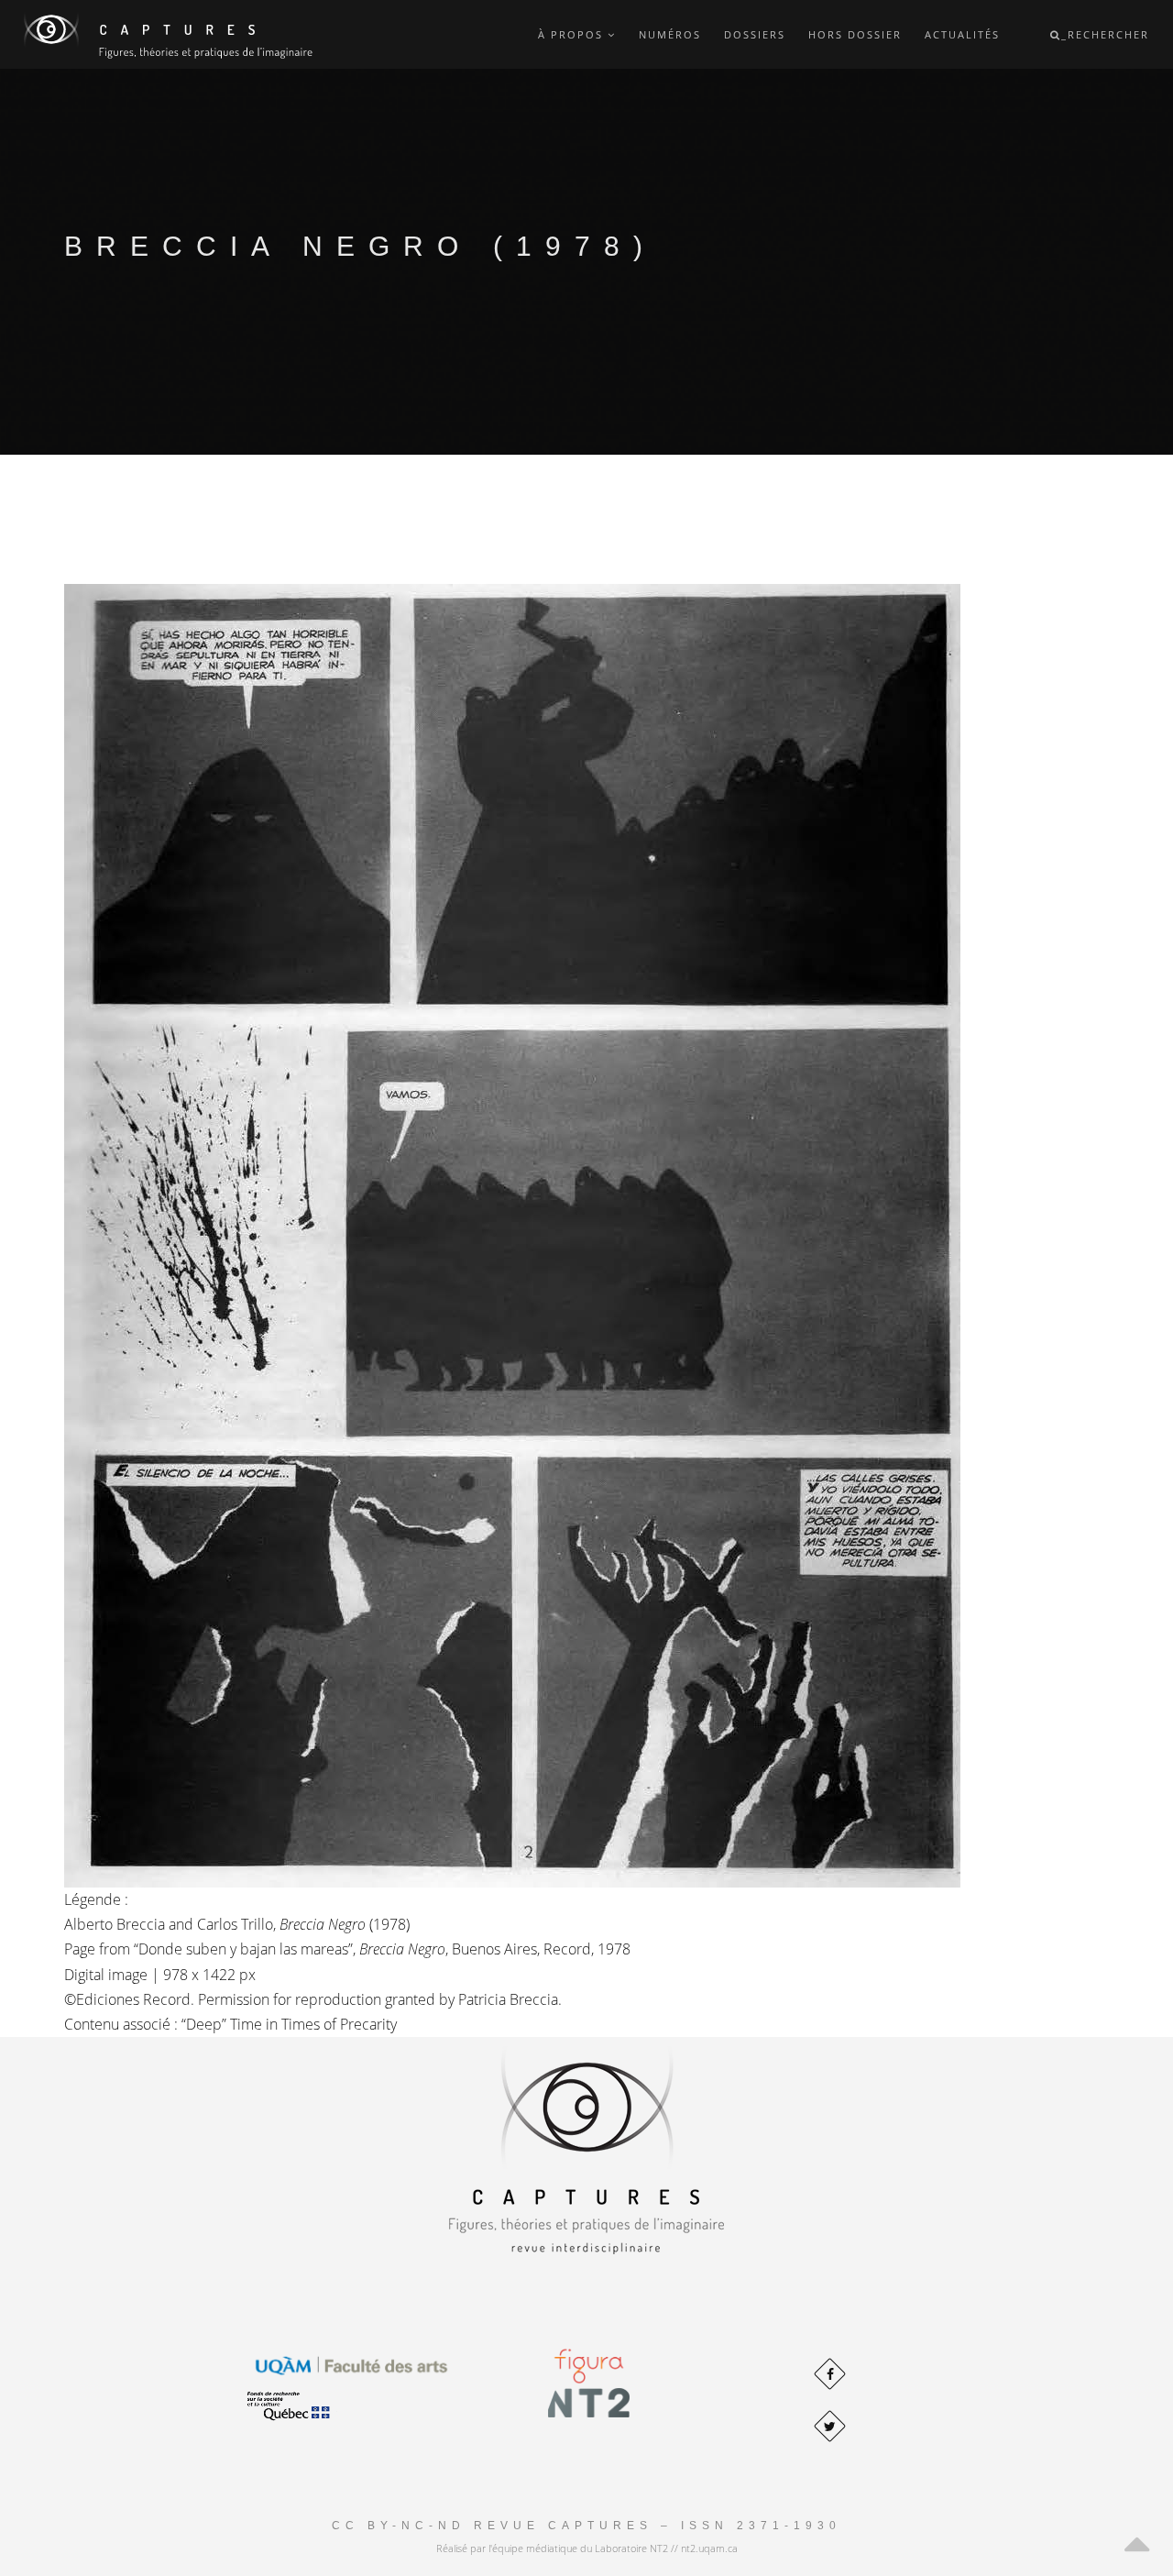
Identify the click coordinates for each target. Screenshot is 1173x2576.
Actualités (962, 34)
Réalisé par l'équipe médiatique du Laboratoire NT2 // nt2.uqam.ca (587, 2548)
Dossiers (755, 34)
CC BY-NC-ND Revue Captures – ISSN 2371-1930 (586, 2526)
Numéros (670, 34)
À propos (573, 34)
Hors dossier (855, 34)
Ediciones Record (133, 1999)
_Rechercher (1105, 34)
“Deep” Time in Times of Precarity (289, 2024)
